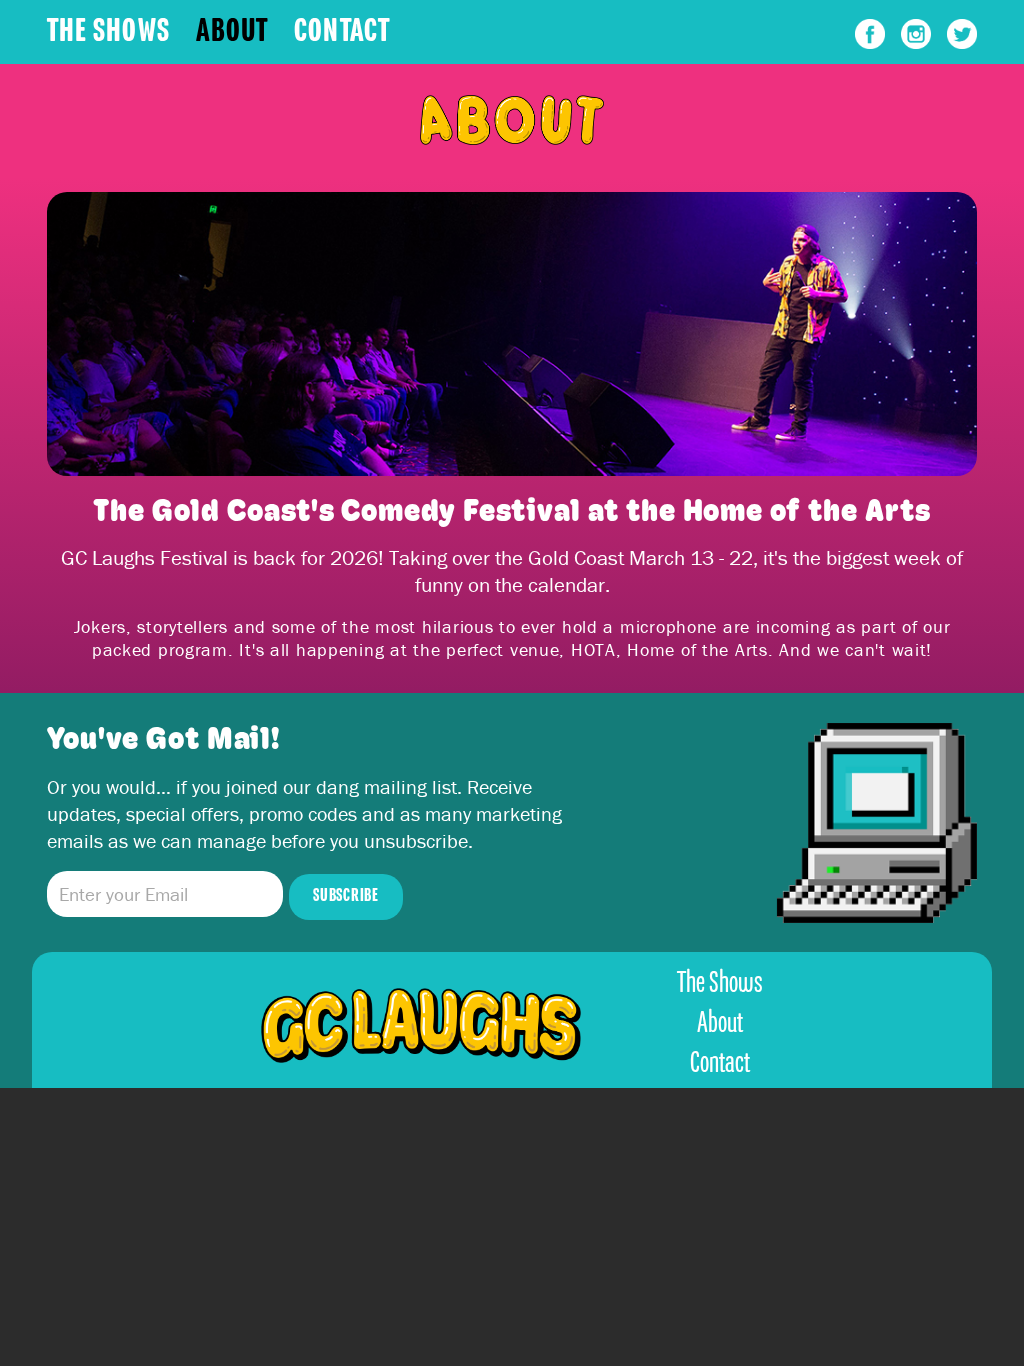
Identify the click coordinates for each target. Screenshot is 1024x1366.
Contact (342, 32)
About (232, 32)
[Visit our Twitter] (962, 42)
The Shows (108, 32)
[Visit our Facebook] (873, 42)
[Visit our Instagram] (919, 42)
